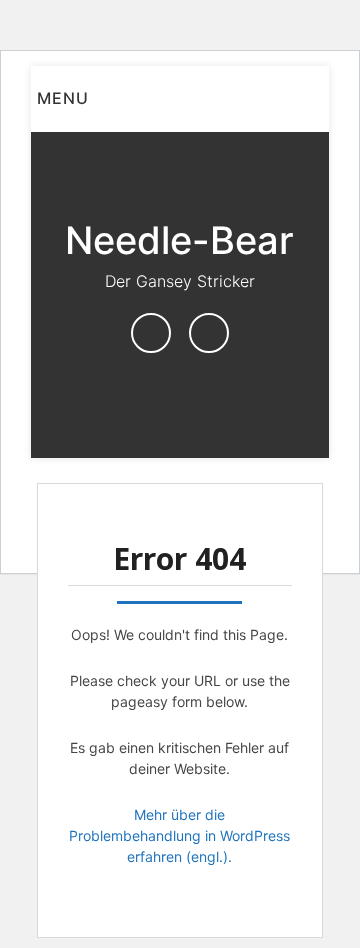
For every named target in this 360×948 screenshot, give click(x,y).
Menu (63, 98)
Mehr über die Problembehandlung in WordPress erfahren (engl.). (179, 835)
